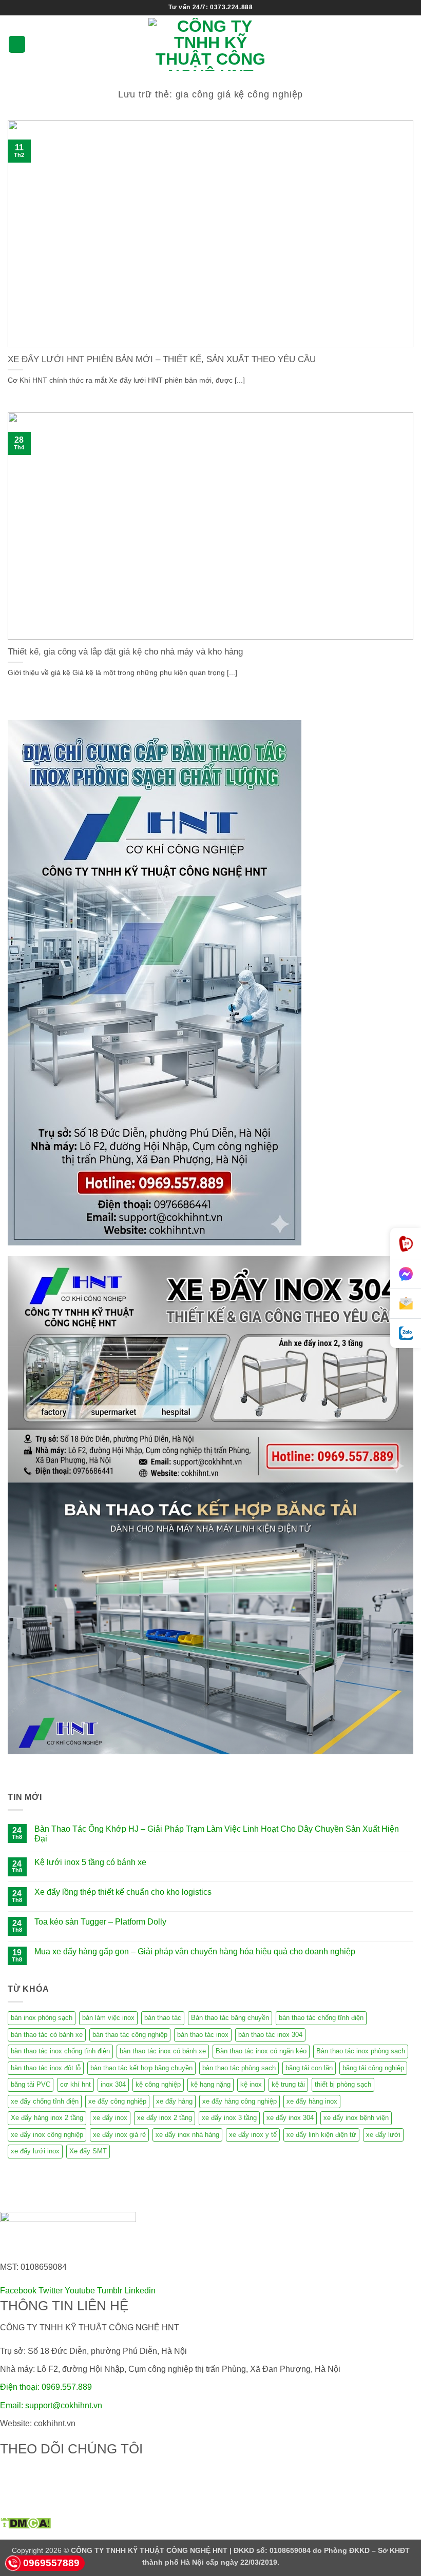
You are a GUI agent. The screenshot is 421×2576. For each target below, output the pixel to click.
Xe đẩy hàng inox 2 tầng (47, 2118)
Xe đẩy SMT (88, 2151)
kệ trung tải (288, 2084)
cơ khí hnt (75, 2084)
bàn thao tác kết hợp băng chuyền (141, 2068)
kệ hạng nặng (210, 2084)
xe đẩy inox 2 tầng (165, 2118)
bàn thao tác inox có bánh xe (163, 2051)
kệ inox (251, 2084)
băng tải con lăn (309, 2068)
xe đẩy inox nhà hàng (187, 2135)
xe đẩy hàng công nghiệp (240, 2101)
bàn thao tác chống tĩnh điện (321, 2018)
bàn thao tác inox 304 (270, 2035)
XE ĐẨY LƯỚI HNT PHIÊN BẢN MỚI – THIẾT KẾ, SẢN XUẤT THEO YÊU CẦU (162, 359)
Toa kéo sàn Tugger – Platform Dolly (100, 1922)
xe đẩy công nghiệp (117, 2101)
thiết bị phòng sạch (343, 2084)
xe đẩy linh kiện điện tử (321, 2135)
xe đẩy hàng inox (312, 2101)
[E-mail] (406, 1304)
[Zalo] (406, 1333)
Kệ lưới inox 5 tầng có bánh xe (90, 1862)
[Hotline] (406, 1244)
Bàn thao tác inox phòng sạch (361, 2051)
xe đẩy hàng (174, 2101)
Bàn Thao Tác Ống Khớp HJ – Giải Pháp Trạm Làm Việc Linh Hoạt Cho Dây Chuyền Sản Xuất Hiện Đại (217, 1834)
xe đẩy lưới (383, 2135)
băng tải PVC (31, 2084)
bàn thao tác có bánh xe (47, 2035)
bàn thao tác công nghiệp (130, 2035)
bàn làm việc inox (108, 2018)
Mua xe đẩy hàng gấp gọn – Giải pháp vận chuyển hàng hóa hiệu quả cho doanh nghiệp (195, 1951)
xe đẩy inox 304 (290, 2118)
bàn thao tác (163, 2018)
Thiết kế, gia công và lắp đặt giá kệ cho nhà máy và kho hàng (125, 652)
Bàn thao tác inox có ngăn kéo (261, 2051)
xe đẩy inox (110, 2118)
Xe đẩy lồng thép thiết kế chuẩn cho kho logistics (123, 1892)
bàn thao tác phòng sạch (239, 2068)
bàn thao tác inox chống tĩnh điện (60, 2051)
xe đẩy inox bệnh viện (356, 2118)
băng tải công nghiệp (373, 2068)
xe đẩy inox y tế (253, 2135)
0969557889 (51, 2563)
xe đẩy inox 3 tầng (229, 2118)
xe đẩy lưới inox (35, 2151)
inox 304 (113, 2084)
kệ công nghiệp (158, 2084)
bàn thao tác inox (203, 2035)
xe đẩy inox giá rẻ (119, 2135)
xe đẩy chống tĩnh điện (45, 2101)
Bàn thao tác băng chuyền (230, 2018)
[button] (17, 44)
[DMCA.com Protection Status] (25, 2522)
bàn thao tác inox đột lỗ (46, 2068)
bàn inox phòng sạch (42, 2018)
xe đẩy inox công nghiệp (47, 2135)
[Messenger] (406, 1274)
